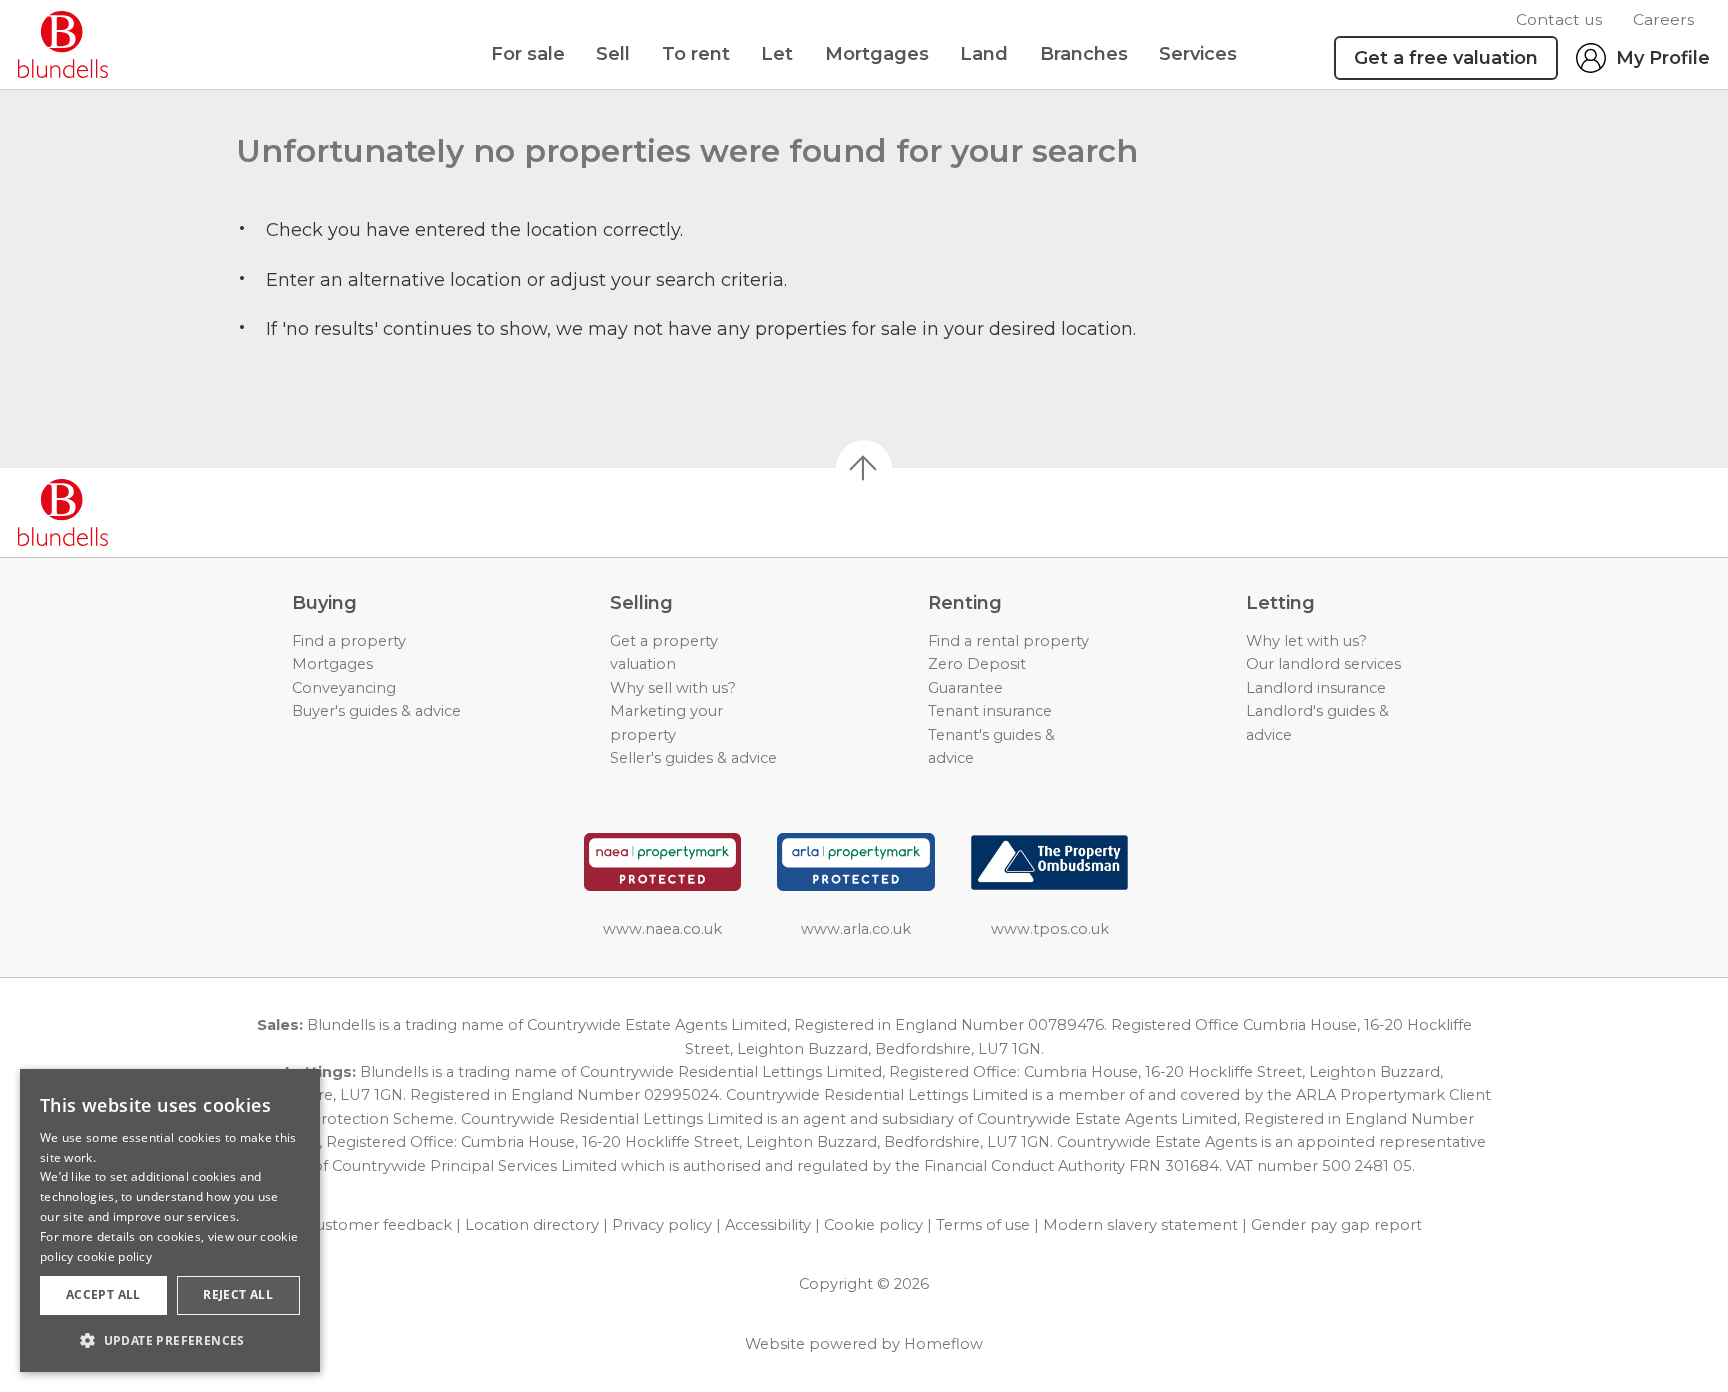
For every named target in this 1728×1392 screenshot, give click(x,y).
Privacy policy (662, 1225)
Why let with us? (1306, 641)
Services (1198, 54)
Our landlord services (1323, 664)
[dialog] (170, 1220)
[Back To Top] (864, 468)
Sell (613, 54)
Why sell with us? (673, 688)
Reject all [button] (238, 1294)
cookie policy (114, 1256)
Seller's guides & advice (693, 758)
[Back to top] (130, 513)
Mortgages (877, 54)
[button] (170, 1340)
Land (984, 54)
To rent (696, 54)
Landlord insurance (1316, 688)
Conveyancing (344, 688)
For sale (528, 54)
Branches (1084, 54)
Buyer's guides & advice (376, 711)
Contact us (1559, 19)
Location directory (532, 1225)
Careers (1663, 19)
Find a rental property (1008, 641)
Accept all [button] (103, 1294)
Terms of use (983, 1225)
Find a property (349, 641)
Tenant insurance (990, 711)
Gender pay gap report (1336, 1225)
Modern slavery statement (1140, 1225)
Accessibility (768, 1225)
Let (777, 54)
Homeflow (943, 1344)
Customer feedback (379, 1225)
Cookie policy (873, 1225)
